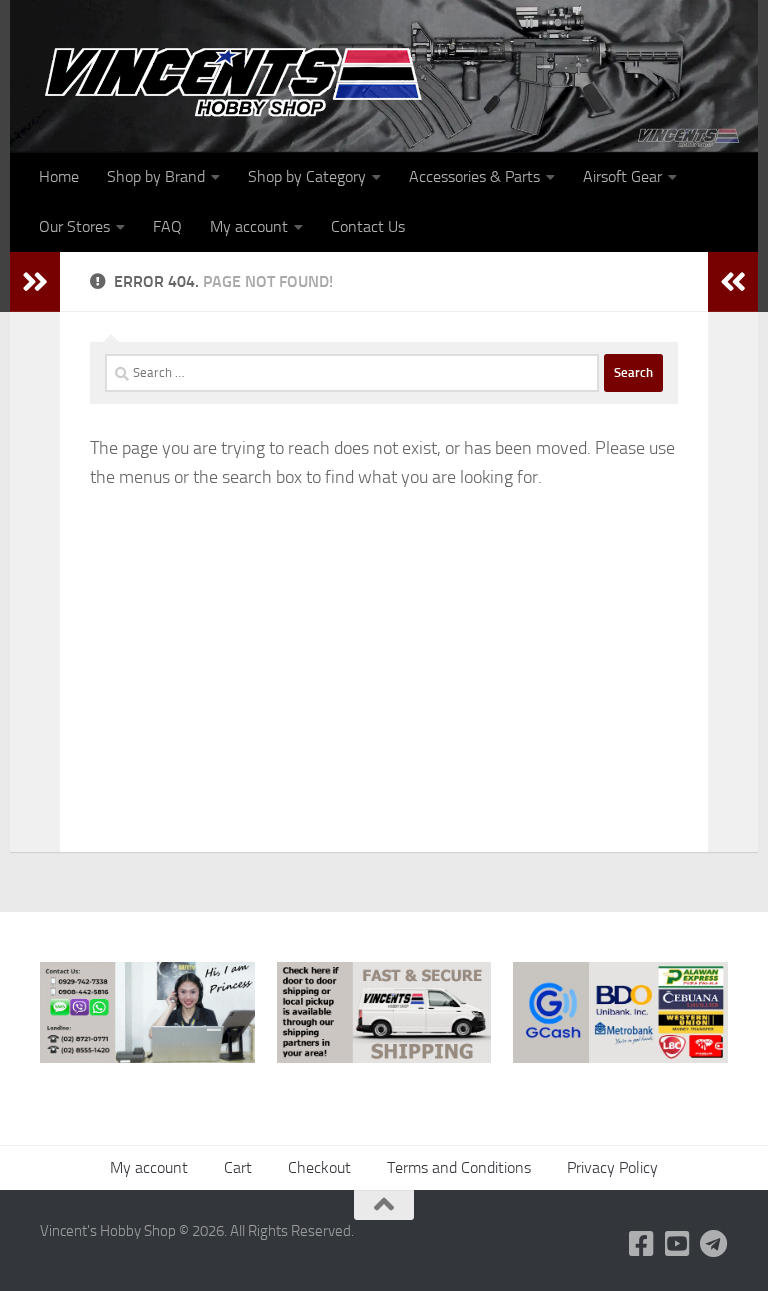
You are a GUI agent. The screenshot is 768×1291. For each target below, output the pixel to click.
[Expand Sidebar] (35, 282)
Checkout (319, 1167)
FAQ (167, 226)
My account (249, 226)
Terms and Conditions (459, 1167)
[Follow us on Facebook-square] (642, 1244)
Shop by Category (307, 176)
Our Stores (74, 226)
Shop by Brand (156, 176)
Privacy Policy (612, 1167)
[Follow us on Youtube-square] (678, 1244)
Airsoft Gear (622, 176)
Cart (238, 1167)
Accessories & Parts (474, 176)
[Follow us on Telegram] (714, 1244)
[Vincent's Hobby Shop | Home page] (240, 80)
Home (59, 176)
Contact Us (368, 226)
